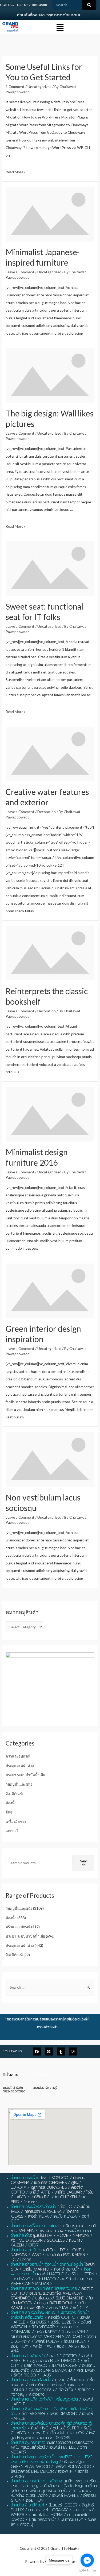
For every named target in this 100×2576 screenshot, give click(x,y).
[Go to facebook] (87, 2560)
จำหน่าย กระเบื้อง (25, 2178)
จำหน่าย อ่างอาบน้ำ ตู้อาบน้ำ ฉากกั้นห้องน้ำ (47, 2264)
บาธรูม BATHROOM (54, 2303)
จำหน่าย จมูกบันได (26, 2250)
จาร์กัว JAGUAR (68, 2192)
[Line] (49, 2051)
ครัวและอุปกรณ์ (18, 1756)
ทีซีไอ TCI (65, 2207)
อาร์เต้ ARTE (40, 2192)
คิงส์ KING (36, 2308)
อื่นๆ (9, 1812)
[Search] (89, 5)
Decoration (47, 812)
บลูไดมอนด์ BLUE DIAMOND (60, 2298)
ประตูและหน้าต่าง (20, 1765)
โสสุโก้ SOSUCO (55, 2178)
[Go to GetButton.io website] (87, 2571)
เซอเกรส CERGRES (50, 2183)
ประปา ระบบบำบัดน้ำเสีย (25, 1775)
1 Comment (15, 87)
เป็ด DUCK (29, 2202)
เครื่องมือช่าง (16, 1821)
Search (84, 1863)
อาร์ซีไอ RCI (41, 2197)
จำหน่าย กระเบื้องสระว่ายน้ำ (33, 2207)
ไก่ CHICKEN (66, 2197)
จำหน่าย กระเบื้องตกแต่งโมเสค (36, 2226)
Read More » (16, 172)
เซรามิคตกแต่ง (51, 2231)
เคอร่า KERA (38, 2216)
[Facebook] (37, 2051)
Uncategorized (39, 87)
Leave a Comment (20, 272)
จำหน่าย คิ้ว (20, 2236)
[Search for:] (50, 1987)
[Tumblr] (61, 2051)
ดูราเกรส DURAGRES (49, 2187)
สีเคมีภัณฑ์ (14, 1794)
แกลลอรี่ (12, 1831)
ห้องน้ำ (11, 1803)
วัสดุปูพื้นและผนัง (19, 1784)
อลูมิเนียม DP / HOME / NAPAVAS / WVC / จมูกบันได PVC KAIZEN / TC (49, 2255)
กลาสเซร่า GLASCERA (43, 2211)
